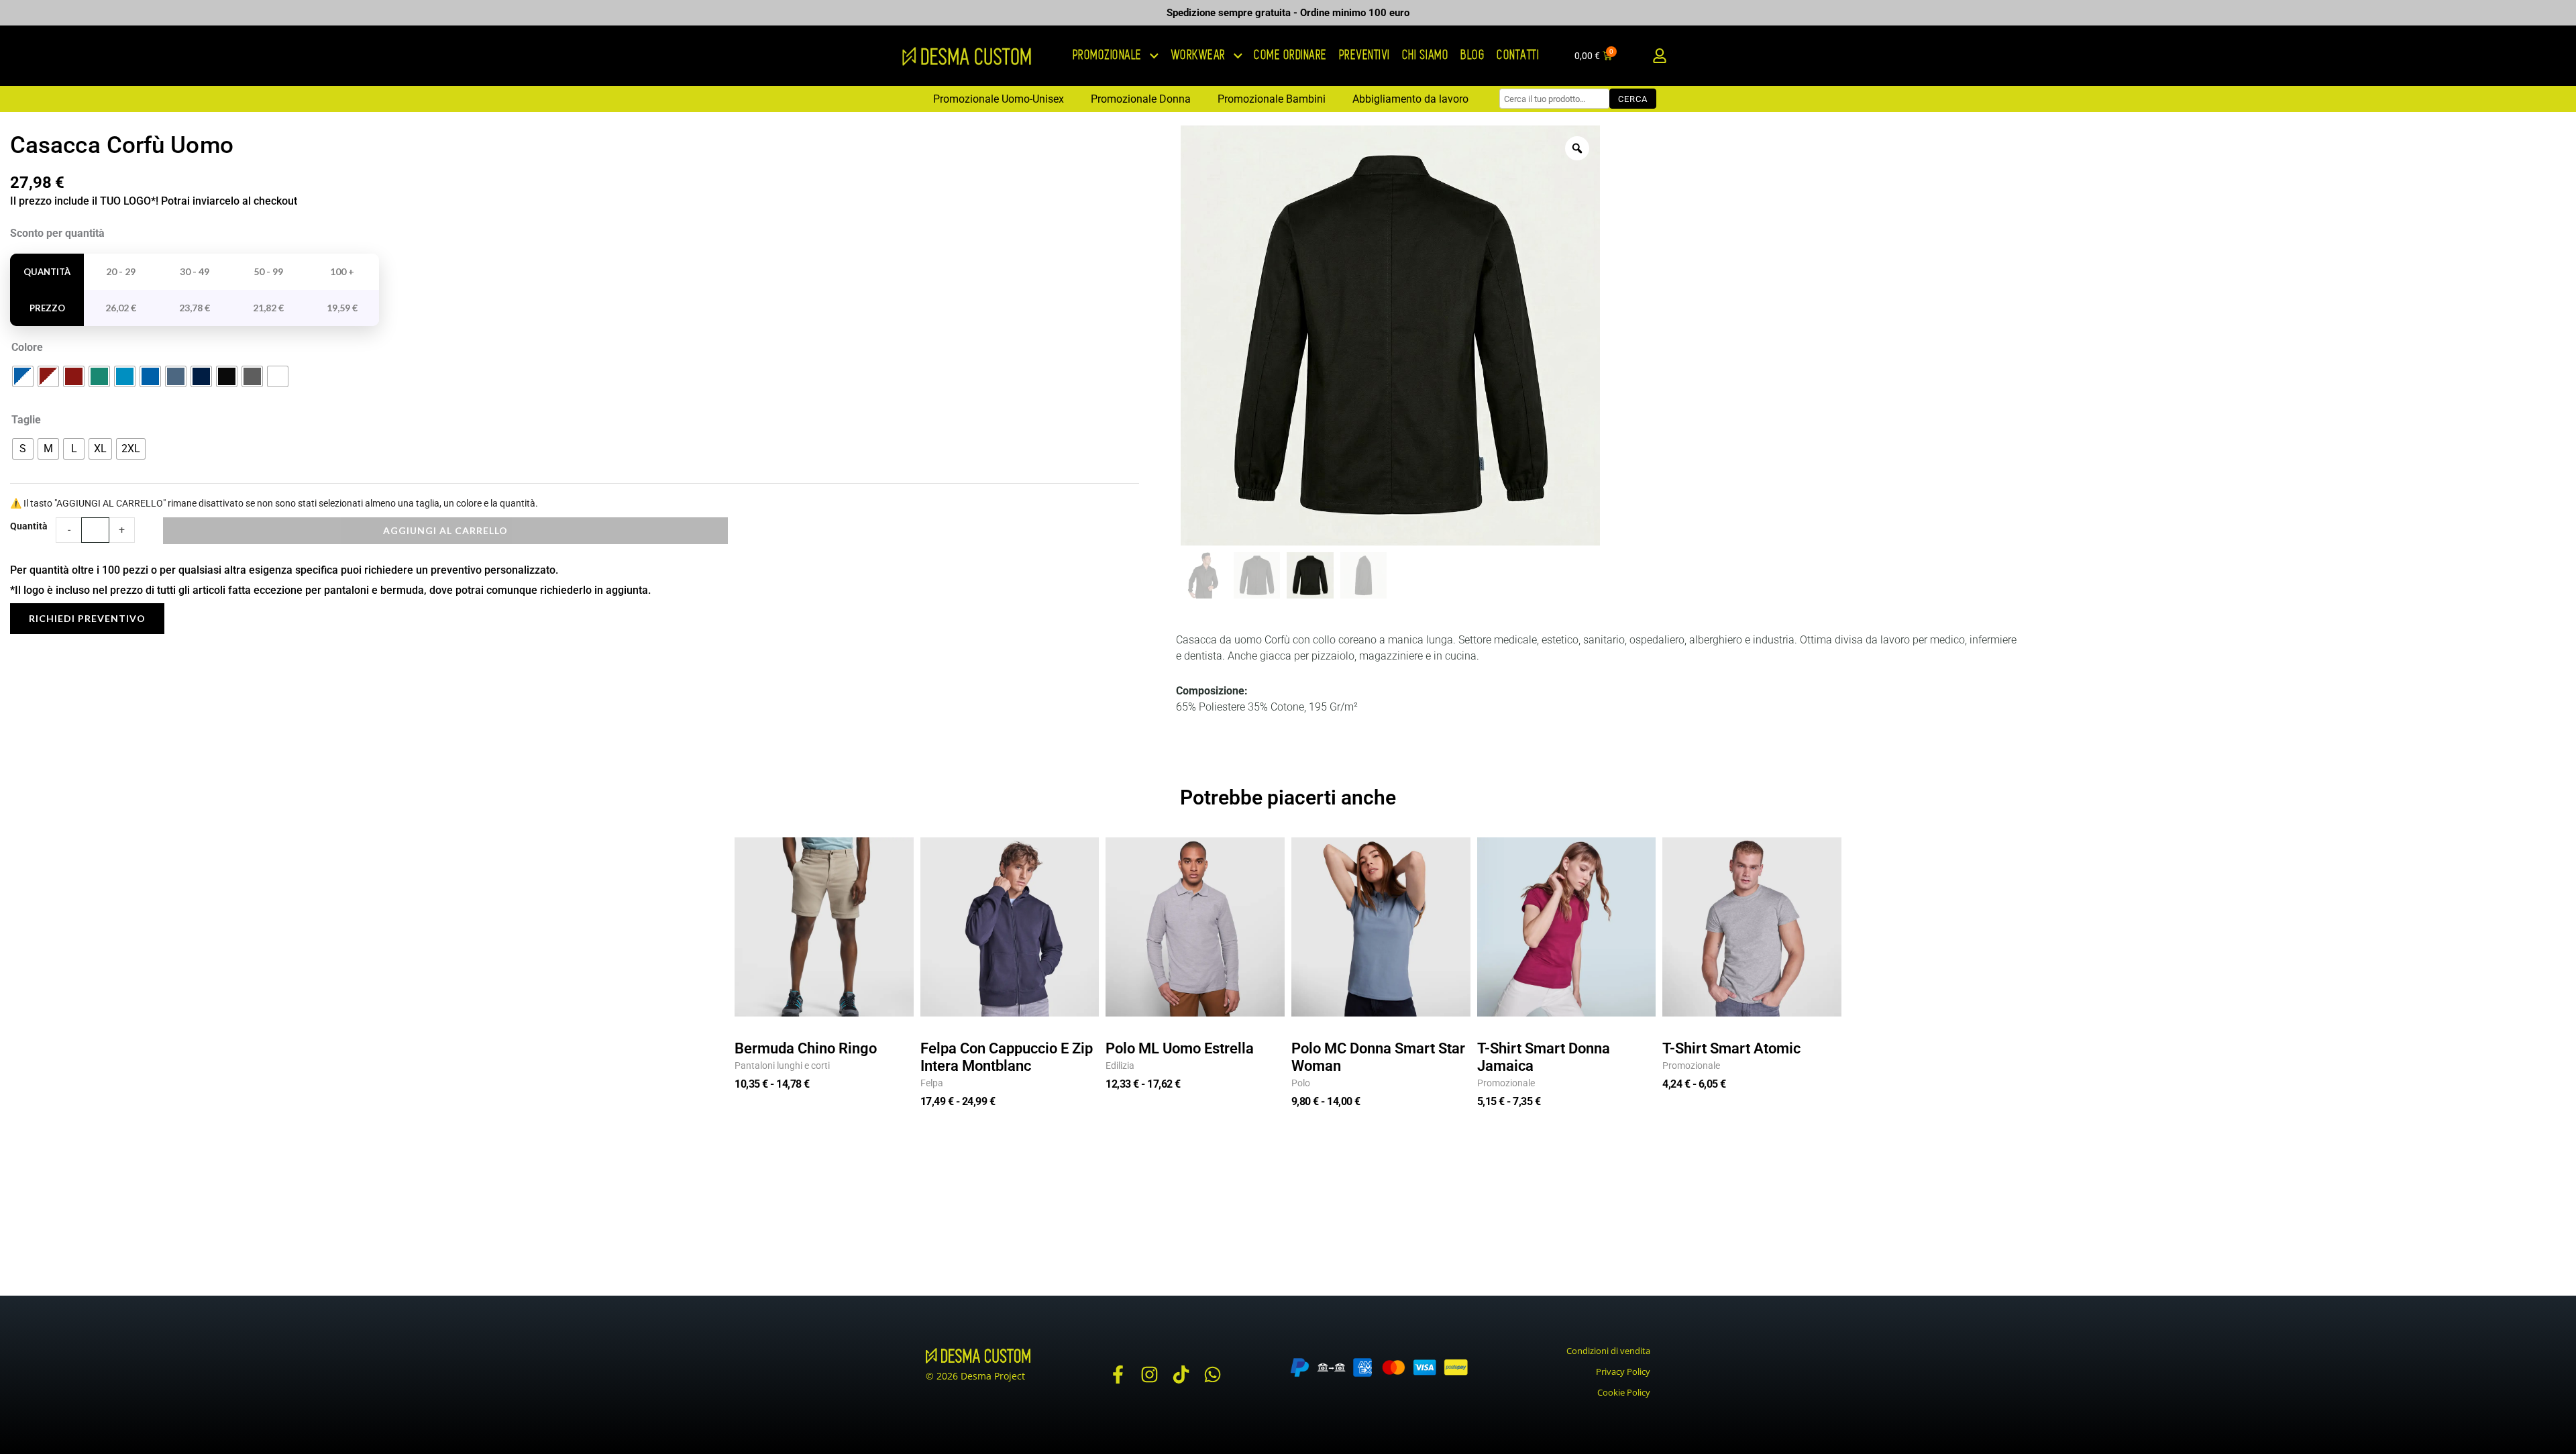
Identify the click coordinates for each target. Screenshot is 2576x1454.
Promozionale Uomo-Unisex (999, 99)
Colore (27, 347)
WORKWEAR (1199, 55)
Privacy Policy (1623, 1371)
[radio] (23, 376)
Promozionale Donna (1141, 99)
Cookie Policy (1624, 1392)
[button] (1659, 56)
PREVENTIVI (1365, 55)
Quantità (29, 526)
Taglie (26, 420)
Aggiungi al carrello (445, 530)
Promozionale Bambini (1272, 99)
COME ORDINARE (1291, 55)
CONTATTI (1518, 55)
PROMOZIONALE (1108, 55)
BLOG (1473, 55)
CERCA (1633, 99)
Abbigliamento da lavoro (1410, 99)
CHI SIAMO (1426, 55)
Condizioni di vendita (1608, 1351)
